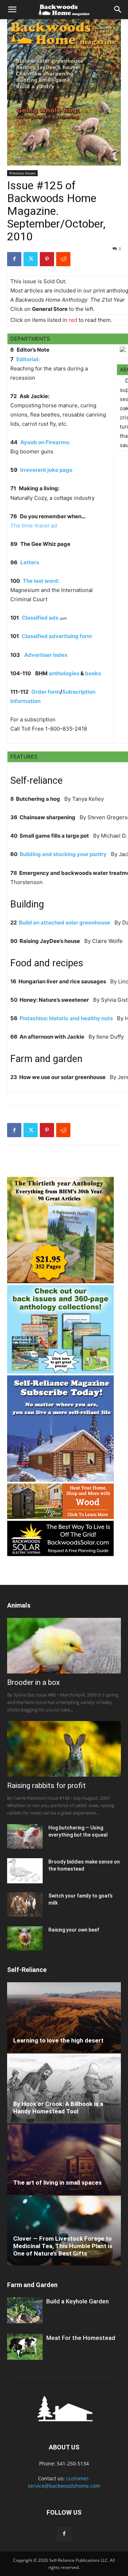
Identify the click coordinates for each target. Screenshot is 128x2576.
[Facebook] (14, 259)
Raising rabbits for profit (46, 1786)
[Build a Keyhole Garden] (25, 2310)
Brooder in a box (33, 1682)
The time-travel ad (34, 526)
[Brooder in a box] (64, 1646)
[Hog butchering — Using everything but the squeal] (25, 1836)
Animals (19, 1605)
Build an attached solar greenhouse (65, 923)
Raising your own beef (74, 1930)
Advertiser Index (46, 655)
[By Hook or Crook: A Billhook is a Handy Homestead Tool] (64, 2089)
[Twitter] (31, 259)
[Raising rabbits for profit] (64, 1749)
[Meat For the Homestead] (25, 2347)
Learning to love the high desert (58, 2040)
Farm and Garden (32, 2285)
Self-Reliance (27, 1970)
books (93, 673)
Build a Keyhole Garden (78, 2301)
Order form (46, 692)
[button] (12, 10)
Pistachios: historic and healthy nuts (66, 1018)
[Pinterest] (47, 259)
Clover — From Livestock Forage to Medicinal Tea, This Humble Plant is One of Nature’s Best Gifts (63, 2246)
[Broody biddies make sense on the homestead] (25, 1871)
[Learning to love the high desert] (64, 2017)
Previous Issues (22, 173)
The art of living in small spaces (57, 2183)
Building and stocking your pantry (63, 854)
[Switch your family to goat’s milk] (25, 1904)
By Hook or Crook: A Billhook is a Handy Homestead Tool (58, 2108)
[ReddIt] (63, 259)
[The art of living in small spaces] (64, 2159)
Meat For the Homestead (81, 2338)
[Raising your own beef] (25, 1938)
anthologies (64, 673)
